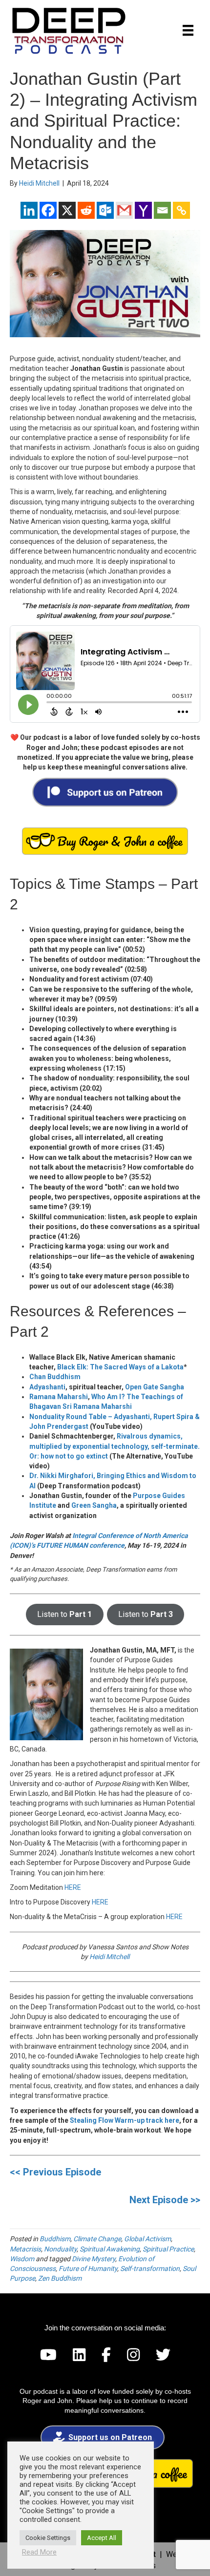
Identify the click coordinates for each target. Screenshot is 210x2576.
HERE (73, 1887)
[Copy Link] (181, 210)
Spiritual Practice (168, 2249)
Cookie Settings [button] (48, 2538)
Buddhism (55, 2239)
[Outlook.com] (105, 210)
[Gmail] (124, 210)
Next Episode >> (165, 2200)
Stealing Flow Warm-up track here (125, 2120)
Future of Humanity (88, 2268)
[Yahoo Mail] (143, 210)
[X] (67, 210)
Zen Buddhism (60, 2278)
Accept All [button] (102, 2538)
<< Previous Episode (55, 2172)
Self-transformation (150, 2268)
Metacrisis (25, 2249)
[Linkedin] (29, 210)
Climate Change (97, 2239)
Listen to (64, 1614)
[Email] (162, 210)
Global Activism (147, 2239)
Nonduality (60, 2249)
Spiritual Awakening (110, 2249)
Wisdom (22, 2259)
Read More (39, 2552)
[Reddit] (86, 210)
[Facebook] (48, 210)
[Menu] (188, 30)
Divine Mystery (94, 2259)
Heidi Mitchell (109, 1957)
